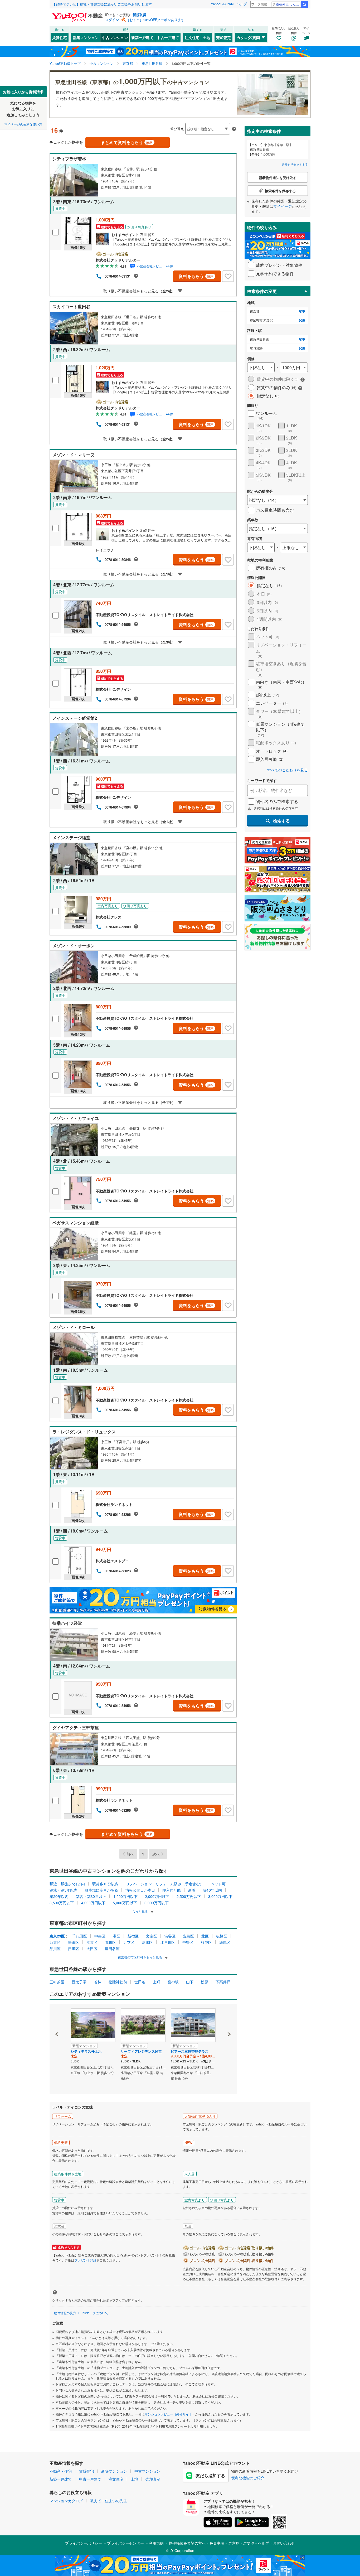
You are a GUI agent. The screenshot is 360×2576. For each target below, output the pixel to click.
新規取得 (139, 15)
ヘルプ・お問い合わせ (276, 2543)
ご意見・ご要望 (241, 2543)
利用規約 (156, 2543)
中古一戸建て (168, 37)
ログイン (112, 20)
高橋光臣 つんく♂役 (288, 4)
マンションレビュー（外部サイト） (170, 2414)
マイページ (283, 206)
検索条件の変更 (262, 291)
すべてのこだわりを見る (288, 770)
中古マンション (115, 37)
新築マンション (86, 37)
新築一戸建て (142, 37)
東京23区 (57, 1936)
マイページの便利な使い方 (23, 124)
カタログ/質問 (248, 37)
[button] (57, 2016)
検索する (281, 821)
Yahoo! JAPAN (222, 4)
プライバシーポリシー (84, 2543)
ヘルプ (242, 4)
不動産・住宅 (61, 2471)
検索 (304, 4)
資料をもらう (196, 276)
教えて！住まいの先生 (109, 2501)
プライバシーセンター (125, 2543)
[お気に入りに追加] (228, 276)
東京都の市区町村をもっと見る (140, 1957)
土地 (207, 37)
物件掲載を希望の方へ (187, 2543)
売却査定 (223, 37)
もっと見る (140, 1911)
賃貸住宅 (60, 37)
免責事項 (217, 2543)
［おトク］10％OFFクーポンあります (155, 20)
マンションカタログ (66, 2501)
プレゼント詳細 (85, 2260)
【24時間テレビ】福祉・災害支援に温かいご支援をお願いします (102, 4)
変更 (302, 311)
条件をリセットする (295, 164)
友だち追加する (210, 2475)
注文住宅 (192, 37)
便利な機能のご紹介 (248, 2478)
